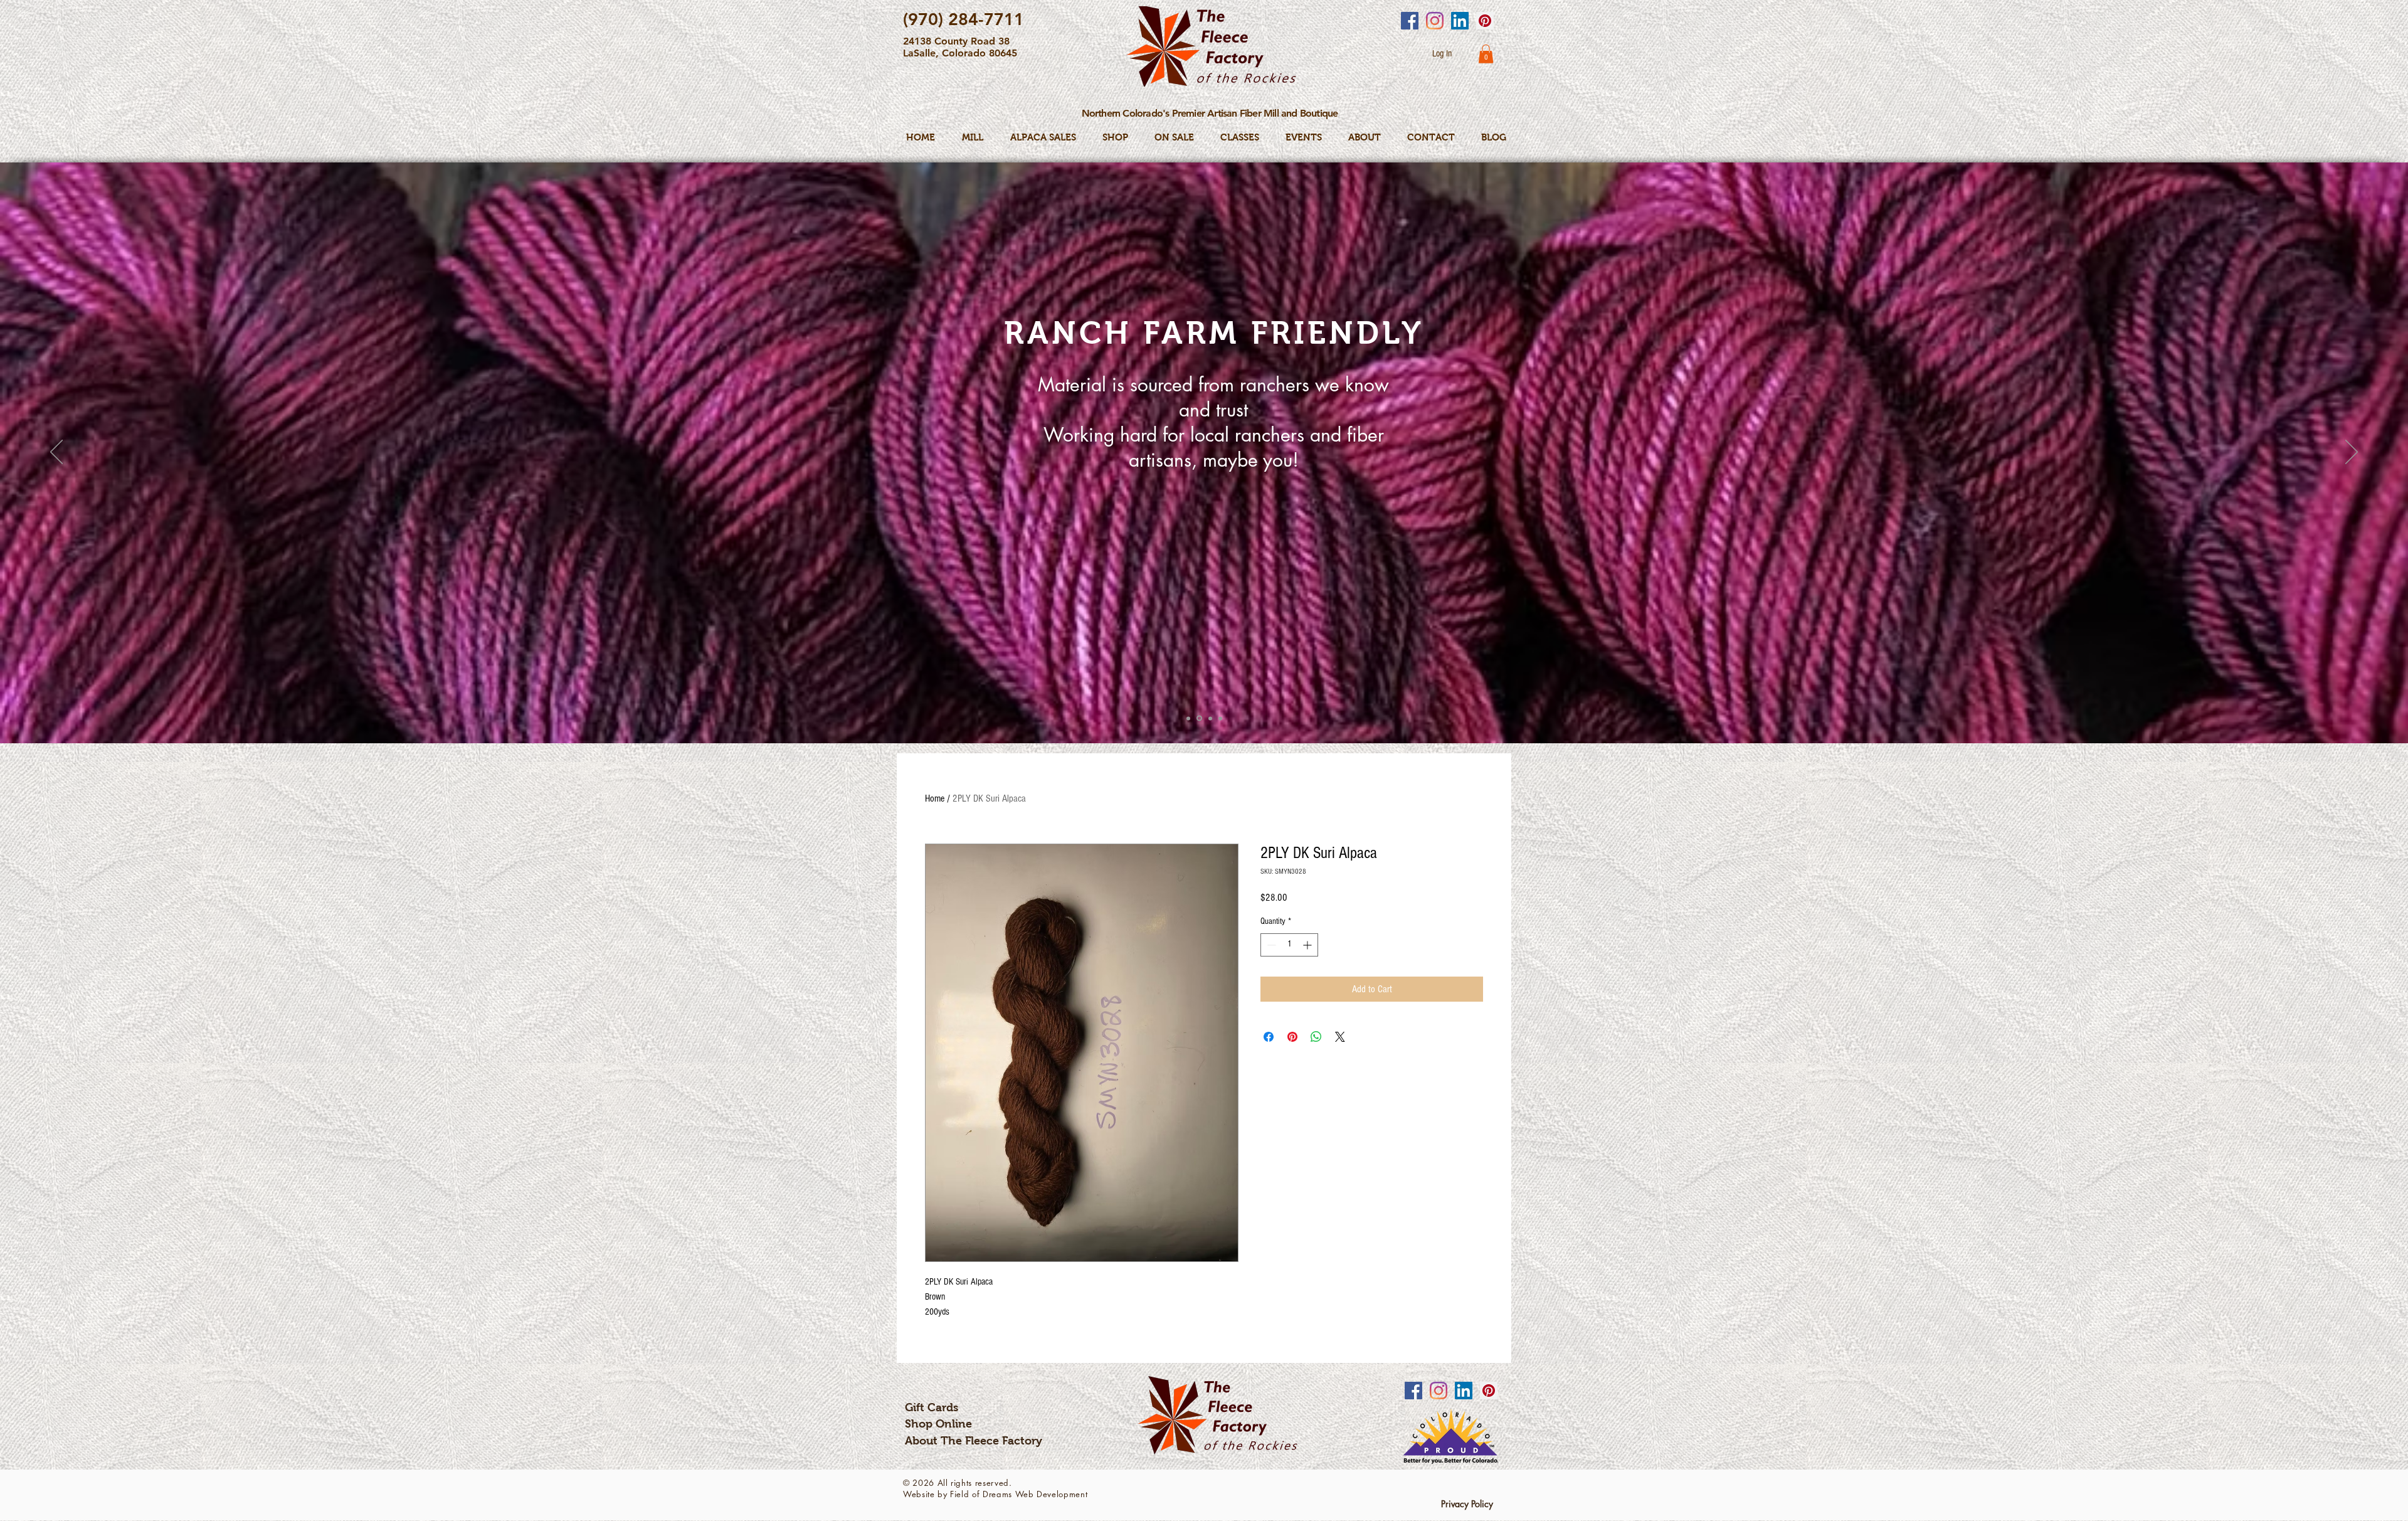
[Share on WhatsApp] (1316, 1037)
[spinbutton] (1289, 945)
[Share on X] (1340, 1037)
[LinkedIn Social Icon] (1460, 21)
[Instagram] (1435, 21)
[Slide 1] (1188, 718)
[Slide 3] (1209, 718)
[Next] (2352, 453)
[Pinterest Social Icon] (1485, 21)
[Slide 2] (1198, 718)
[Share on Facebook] (1269, 1037)
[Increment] (1308, 945)
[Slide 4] (1220, 718)
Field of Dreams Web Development (1019, 1494)
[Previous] (56, 453)
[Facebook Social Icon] (1410, 21)
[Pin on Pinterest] (1292, 1037)
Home (935, 798)
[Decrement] (1270, 945)
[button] (1486, 54)
